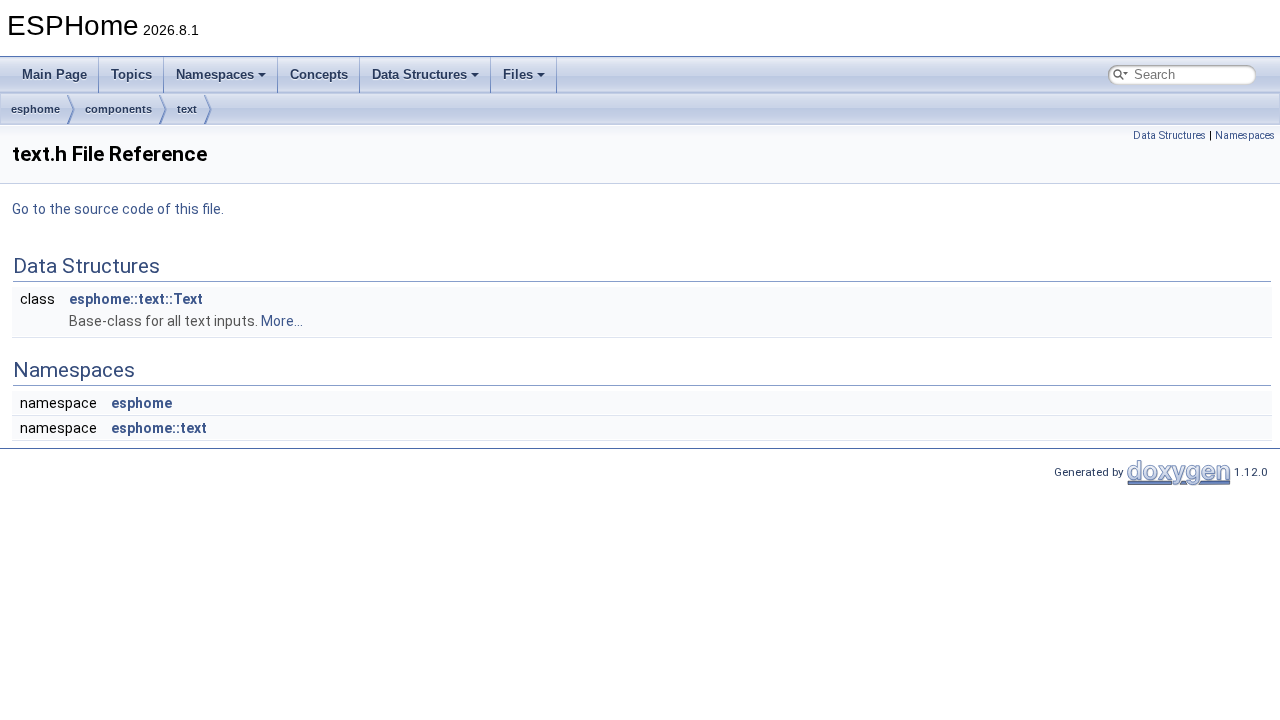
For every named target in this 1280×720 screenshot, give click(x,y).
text (187, 109)
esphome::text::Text (136, 299)
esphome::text (159, 428)
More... (282, 321)
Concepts (319, 74)
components (118, 109)
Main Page (54, 74)
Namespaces (215, 74)
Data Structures (419, 74)
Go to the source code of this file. (118, 209)
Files (518, 74)
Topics (131, 74)
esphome (35, 109)
